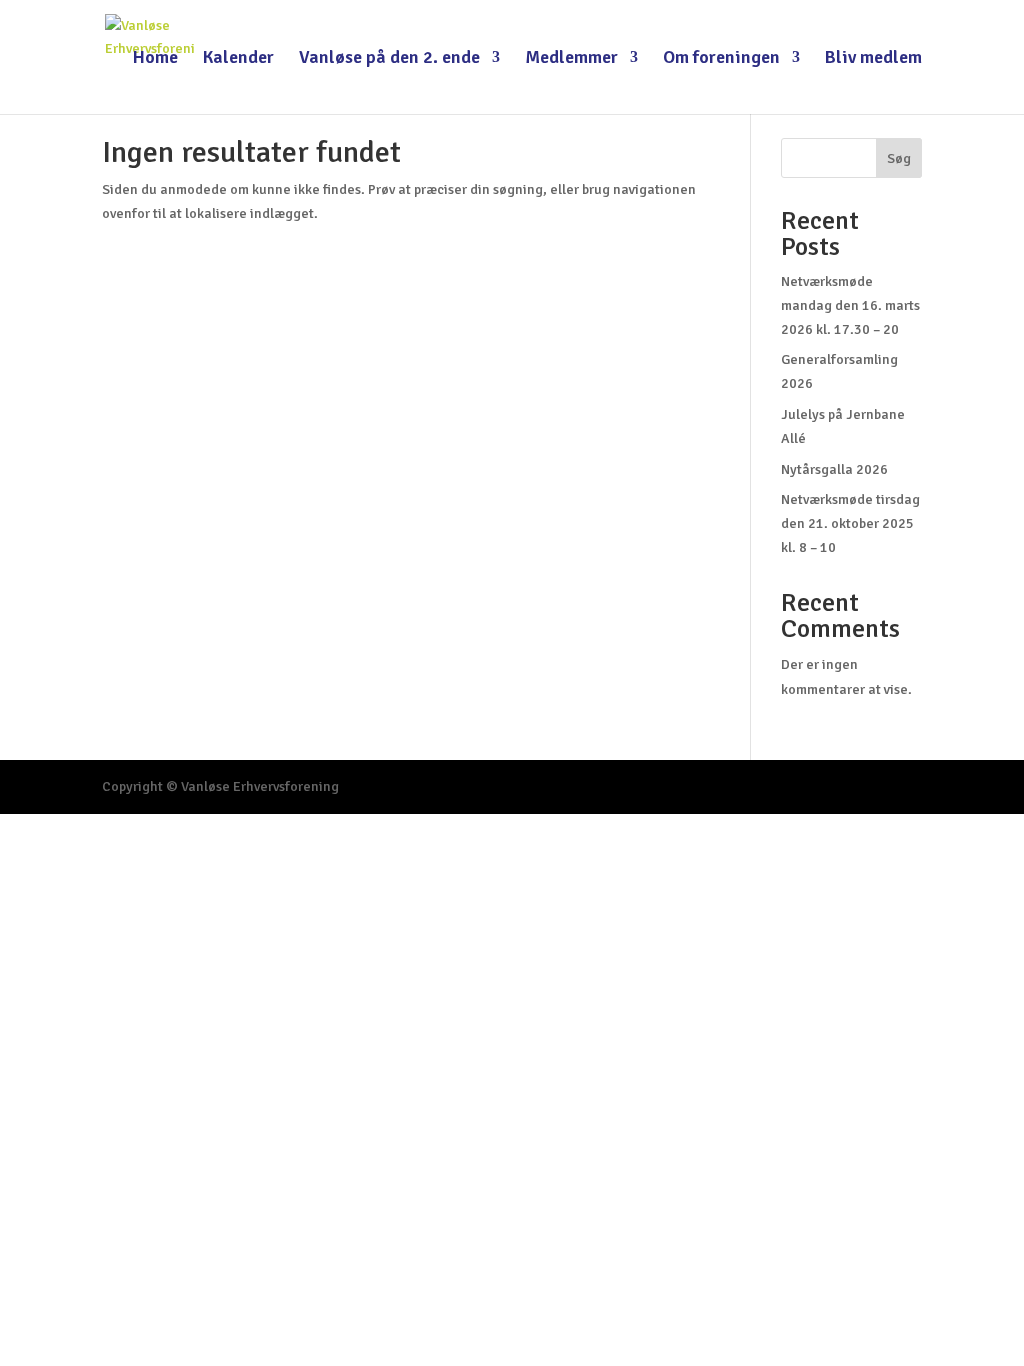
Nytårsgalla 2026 (834, 469)
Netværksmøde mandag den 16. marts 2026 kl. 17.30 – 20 (850, 305)
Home (155, 59)
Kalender (238, 59)
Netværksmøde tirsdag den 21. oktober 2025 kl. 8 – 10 (850, 523)
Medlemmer (571, 59)
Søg (899, 158)
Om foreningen (721, 59)
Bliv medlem (873, 59)
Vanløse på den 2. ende (389, 59)
